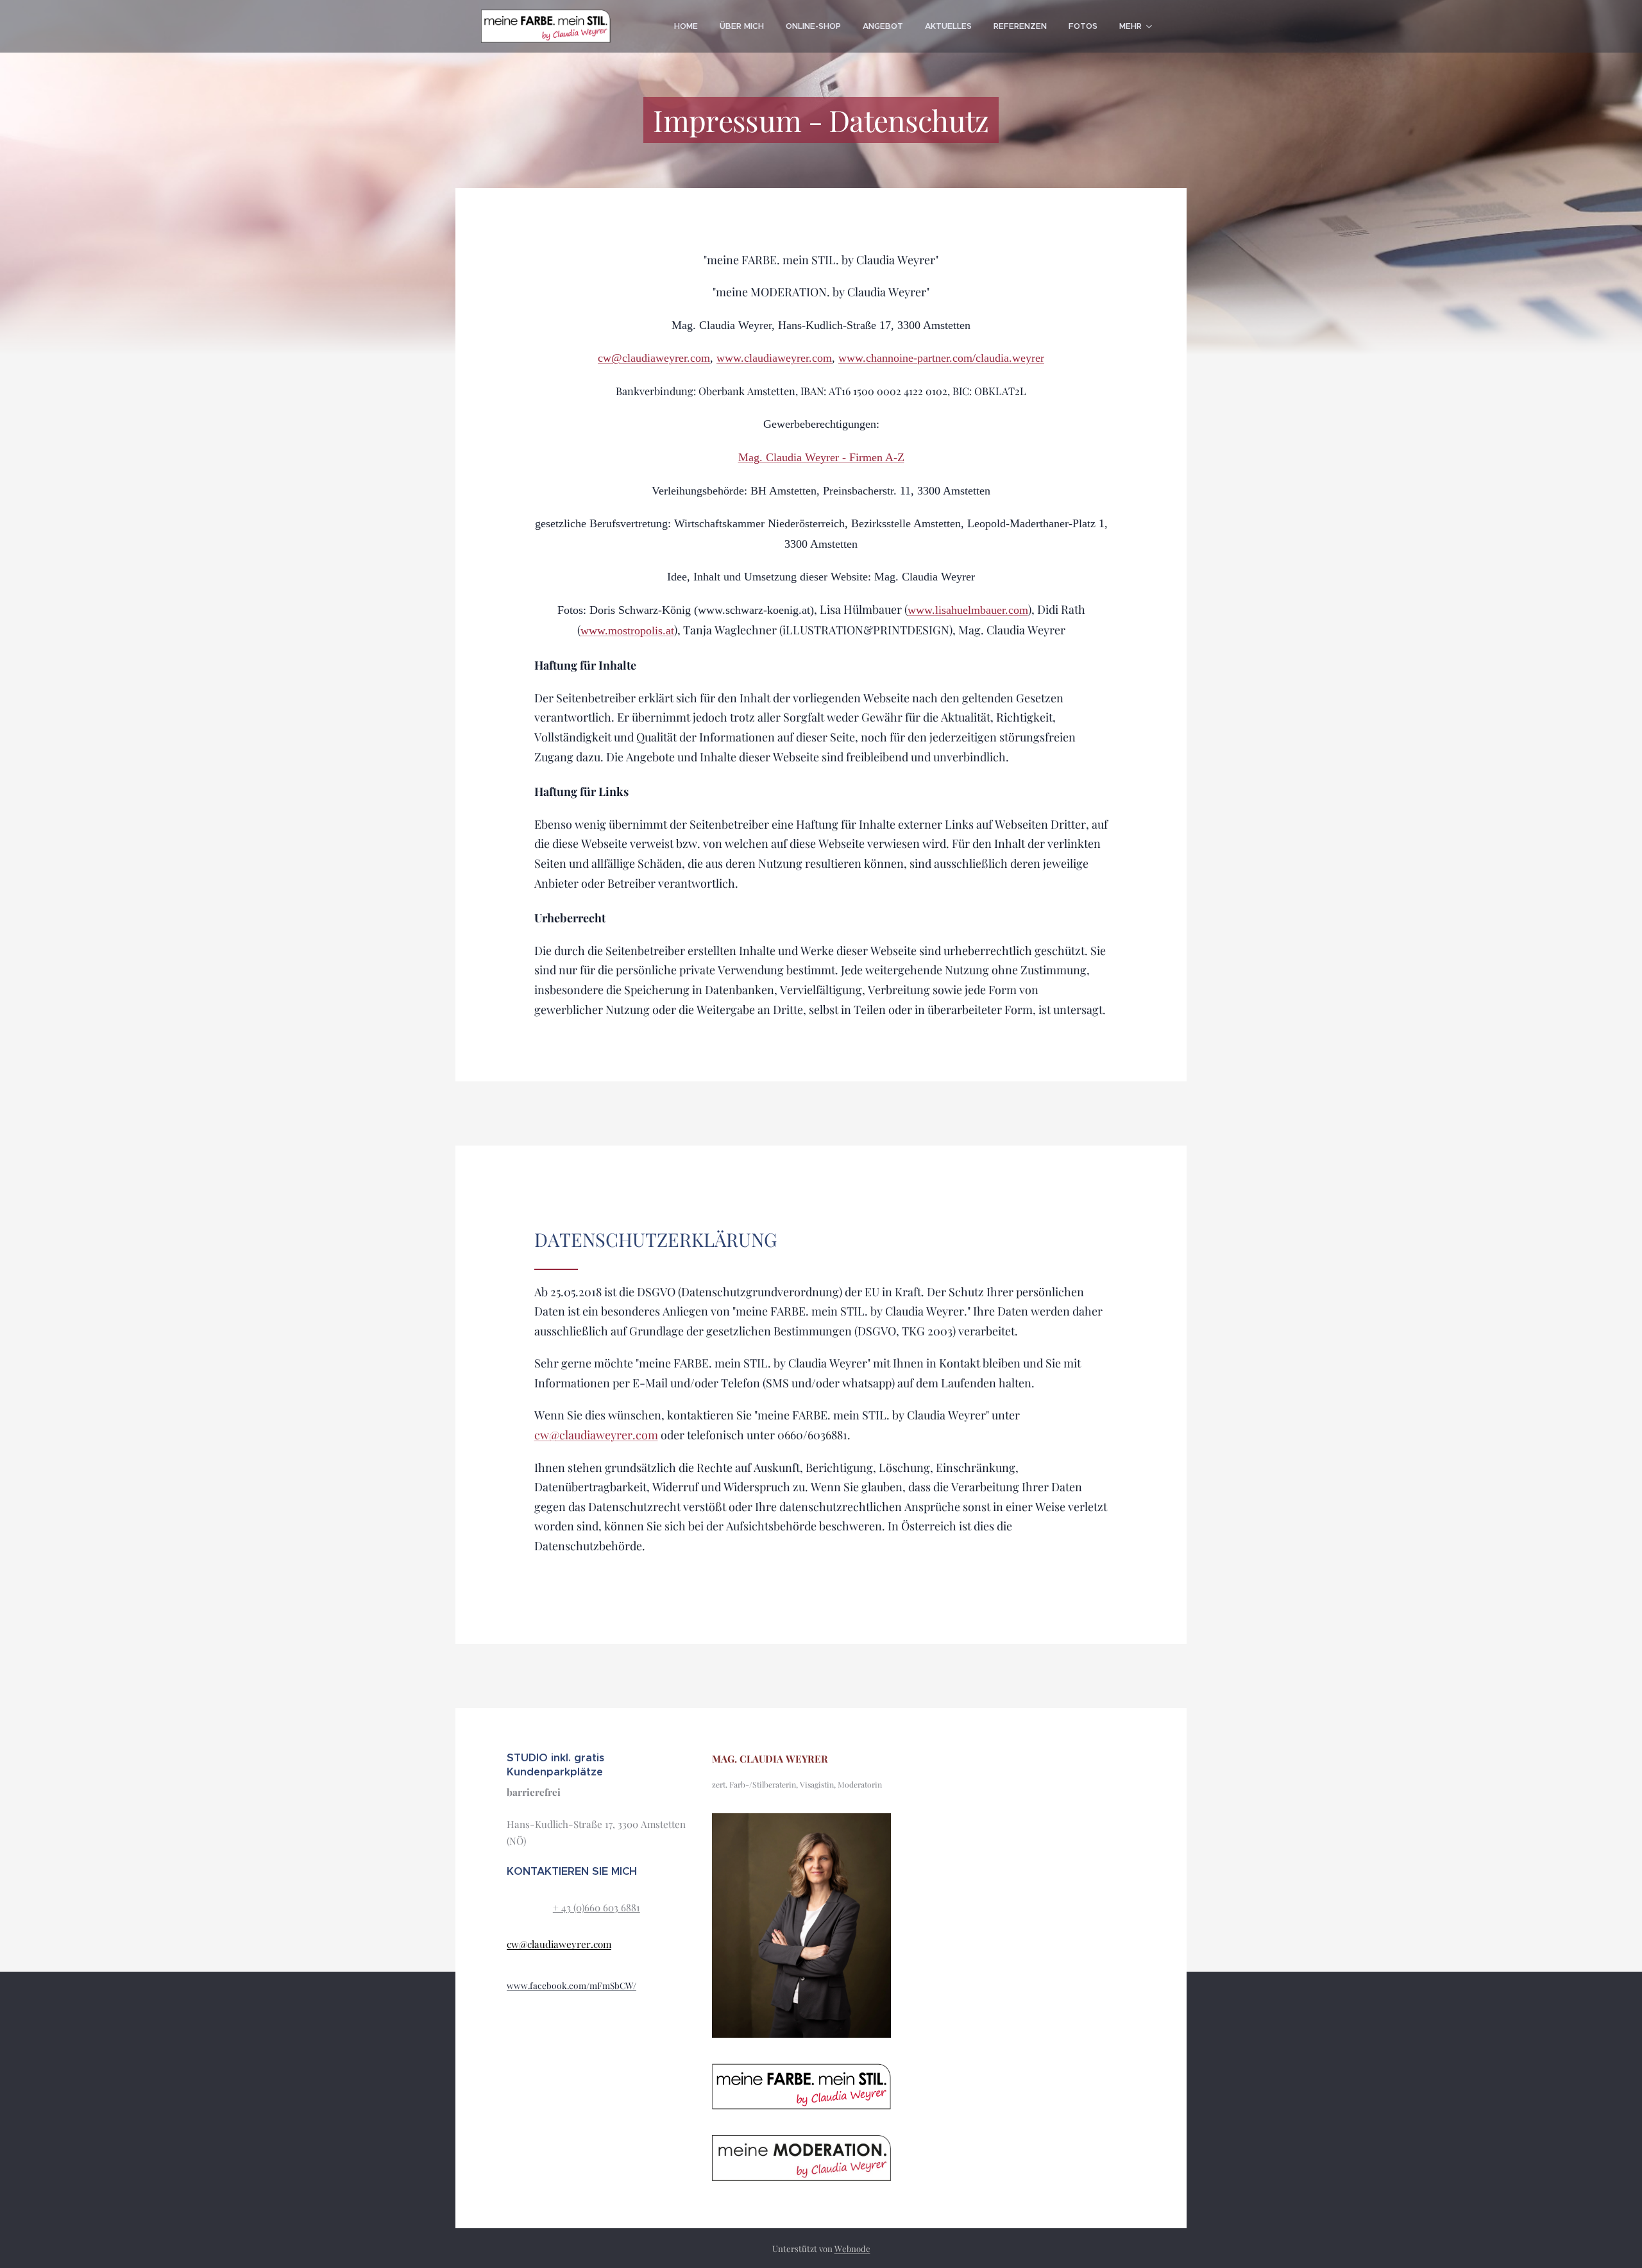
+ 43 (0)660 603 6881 (597, 1908)
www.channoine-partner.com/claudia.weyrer (941, 358)
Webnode (852, 2248)
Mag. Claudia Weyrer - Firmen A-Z (821, 457)
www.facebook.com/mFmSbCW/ (571, 1985)
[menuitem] (686, 26)
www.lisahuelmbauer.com (968, 610)
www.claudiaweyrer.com (774, 358)
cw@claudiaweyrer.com (654, 358)
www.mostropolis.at (627, 630)
